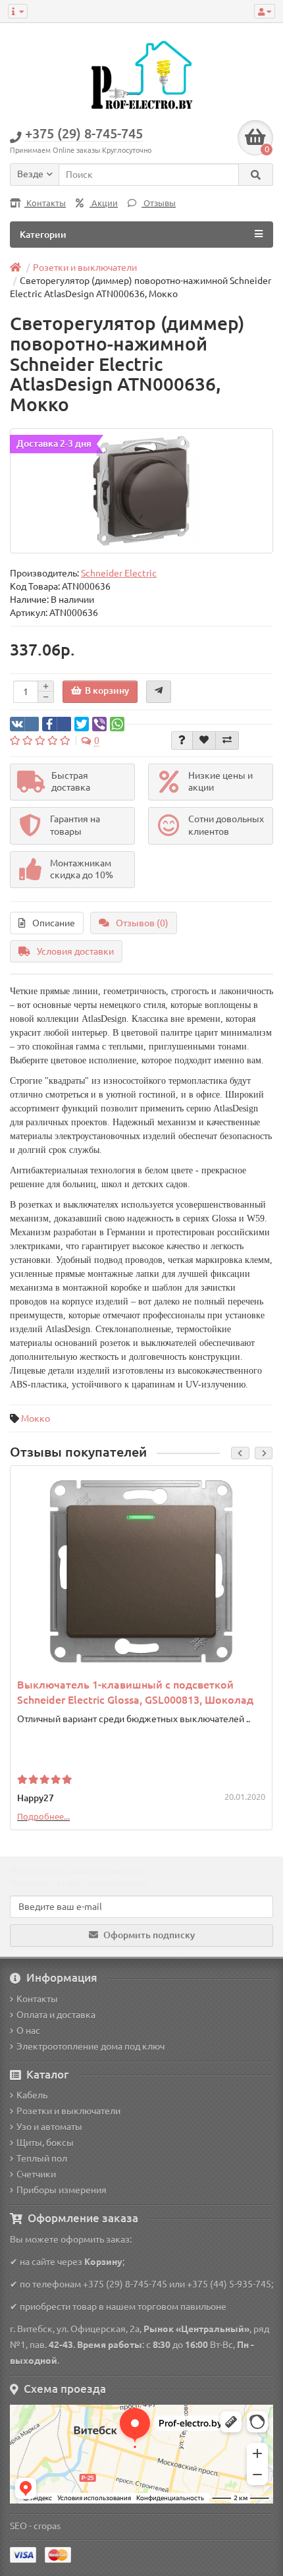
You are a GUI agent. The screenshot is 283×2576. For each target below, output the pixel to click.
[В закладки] (204, 741)
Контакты (45, 203)
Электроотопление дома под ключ (90, 2046)
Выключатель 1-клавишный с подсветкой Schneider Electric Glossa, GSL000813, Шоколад (135, 1692)
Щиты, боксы (45, 2142)
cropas (47, 2526)
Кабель (32, 2095)
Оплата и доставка (56, 2015)
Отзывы (159, 203)
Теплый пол (42, 2158)
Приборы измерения (62, 2190)
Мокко (36, 1418)
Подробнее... (43, 1816)
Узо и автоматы (49, 2127)
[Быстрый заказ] (159, 692)
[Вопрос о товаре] (182, 741)
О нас (28, 2030)
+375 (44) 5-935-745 (229, 2284)
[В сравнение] (227, 741)
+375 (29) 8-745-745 (125, 2284)
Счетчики (36, 2174)
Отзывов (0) (142, 923)
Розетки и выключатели (68, 2111)
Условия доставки (75, 951)
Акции (104, 203)
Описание (54, 923)
